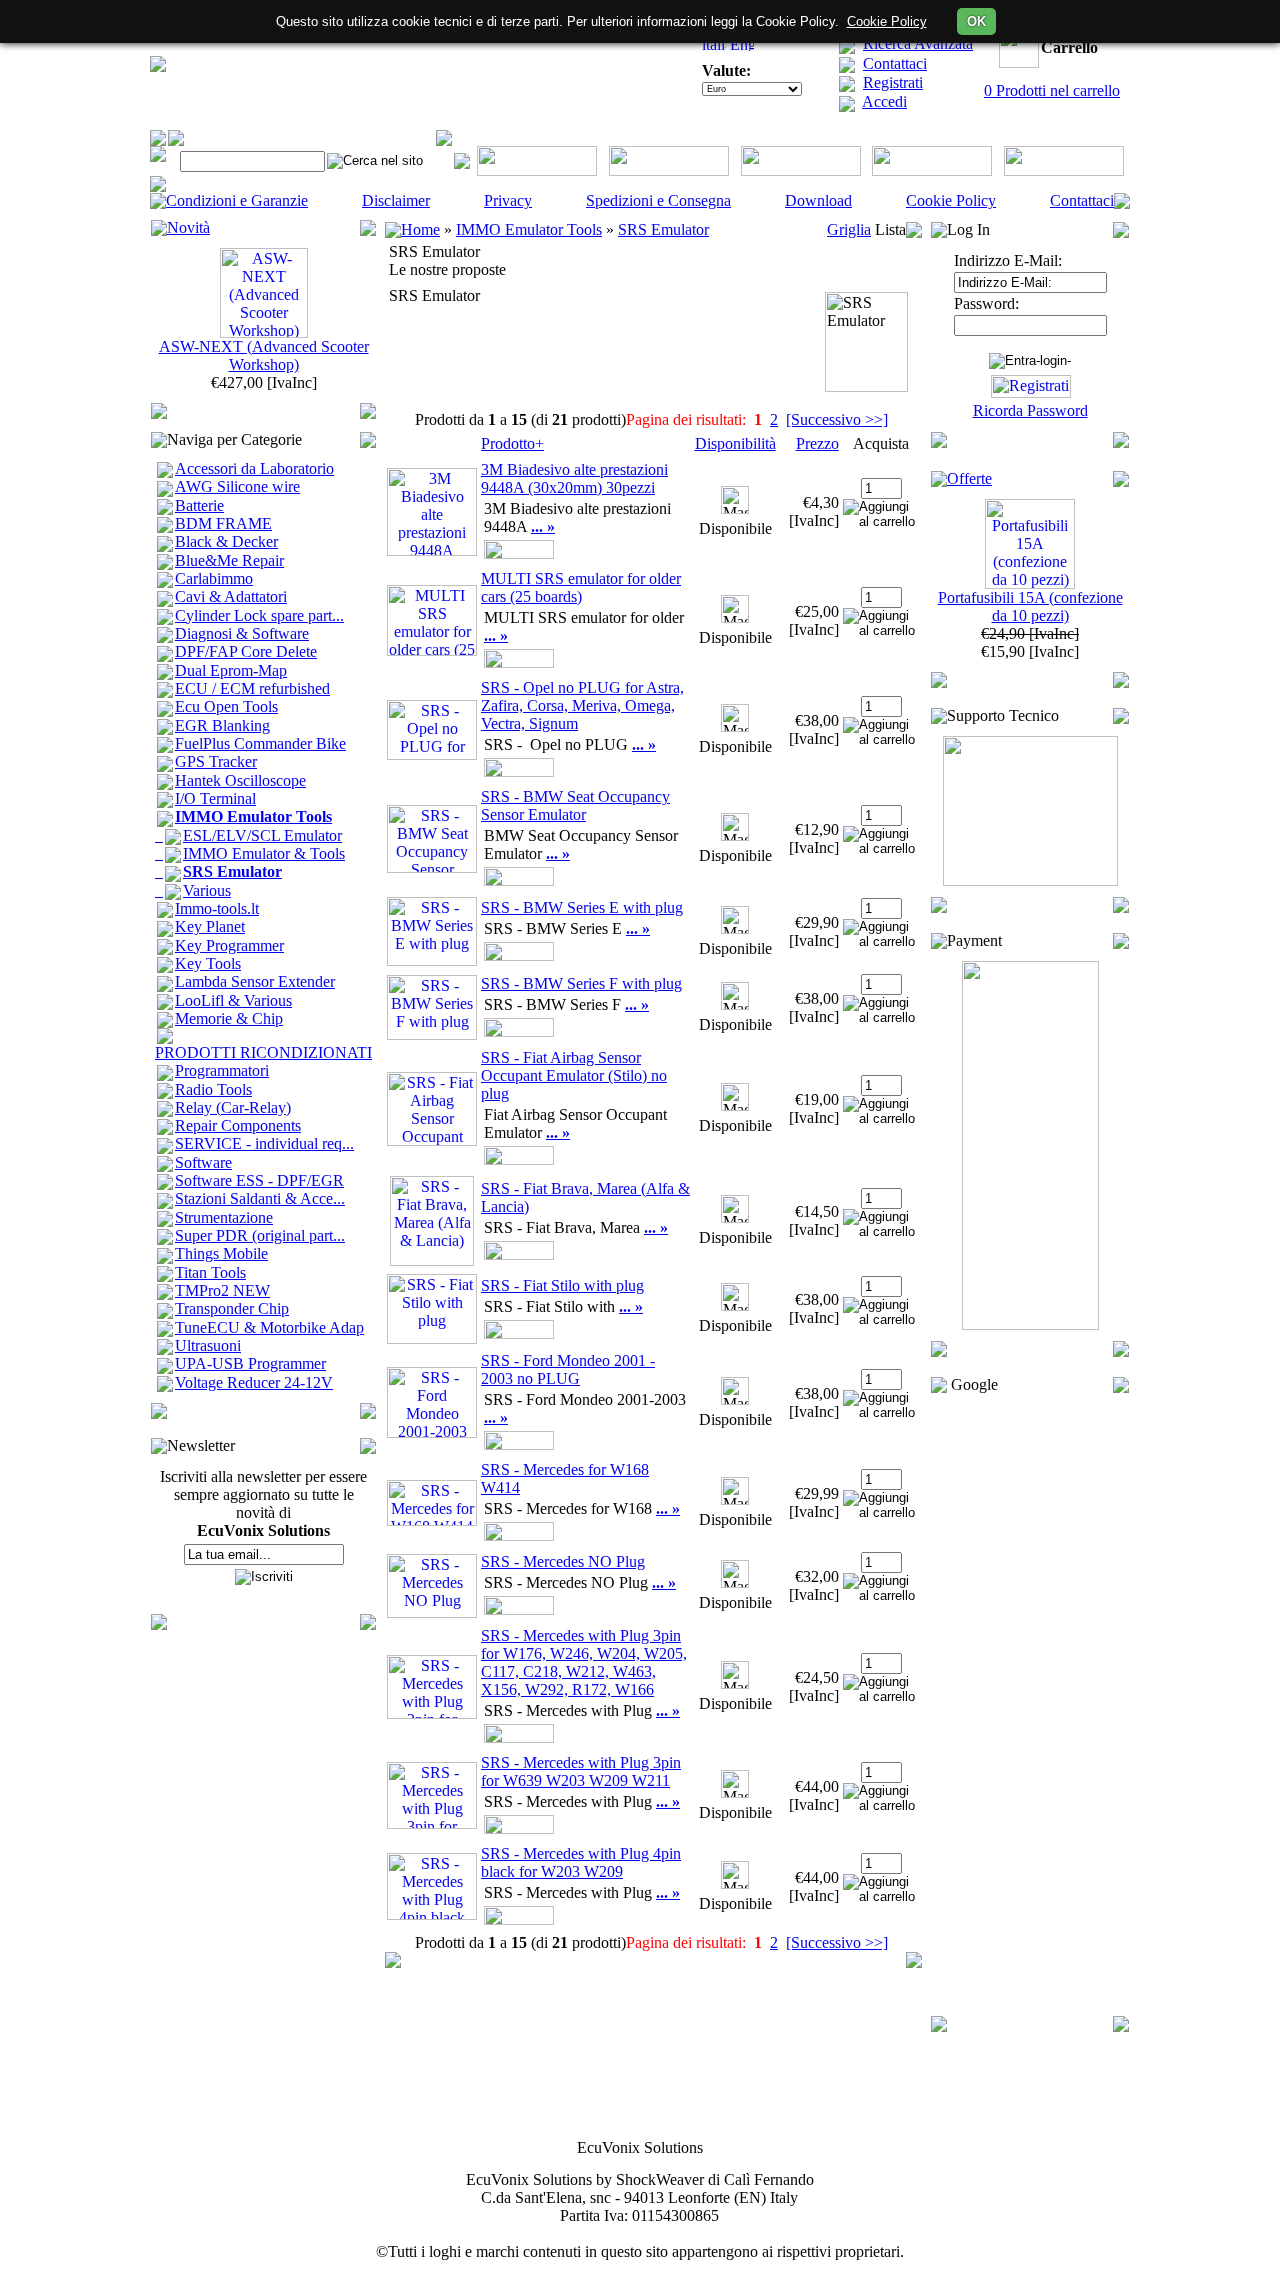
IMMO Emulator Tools (529, 229)
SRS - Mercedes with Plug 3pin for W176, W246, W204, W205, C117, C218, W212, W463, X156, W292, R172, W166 (584, 1662)
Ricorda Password (1030, 410)
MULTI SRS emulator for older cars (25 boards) (581, 587)
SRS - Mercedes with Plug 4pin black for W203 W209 (581, 1862)
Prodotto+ (512, 443)
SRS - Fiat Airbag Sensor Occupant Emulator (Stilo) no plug (574, 1075)
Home (420, 229)
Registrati (893, 82)
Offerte (969, 478)
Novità (188, 227)
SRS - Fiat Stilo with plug (562, 1285)
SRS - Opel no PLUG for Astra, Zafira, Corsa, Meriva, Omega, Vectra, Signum (582, 705)
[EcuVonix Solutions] (158, 66)
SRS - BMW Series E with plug (582, 907)
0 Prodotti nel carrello (1052, 90)
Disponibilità (735, 443)
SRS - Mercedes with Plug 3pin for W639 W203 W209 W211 (581, 1771)
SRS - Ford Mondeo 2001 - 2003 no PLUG (568, 1369)
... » (543, 526)
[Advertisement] (1030, 1705)
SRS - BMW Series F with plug (581, 983)
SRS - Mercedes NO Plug (563, 1561)
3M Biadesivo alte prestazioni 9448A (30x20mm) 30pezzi (574, 478)
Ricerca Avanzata (918, 43)
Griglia (849, 229)
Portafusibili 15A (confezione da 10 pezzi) (1030, 606)
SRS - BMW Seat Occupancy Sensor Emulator (575, 805)
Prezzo (817, 443)
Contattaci (895, 63)
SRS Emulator (663, 229)
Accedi (884, 101)
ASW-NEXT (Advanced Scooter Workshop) (264, 355)
